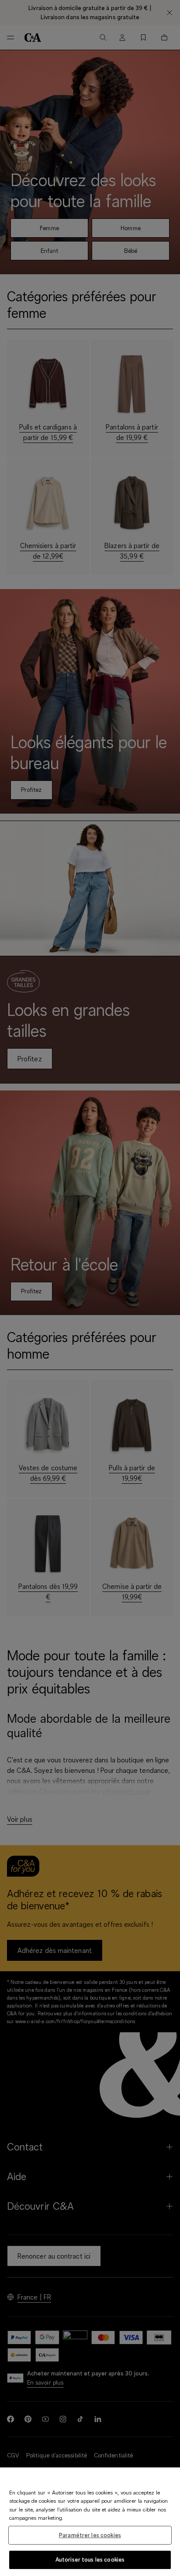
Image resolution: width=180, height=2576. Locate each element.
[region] (90, 2522)
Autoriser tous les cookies (90, 2559)
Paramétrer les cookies (90, 2535)
